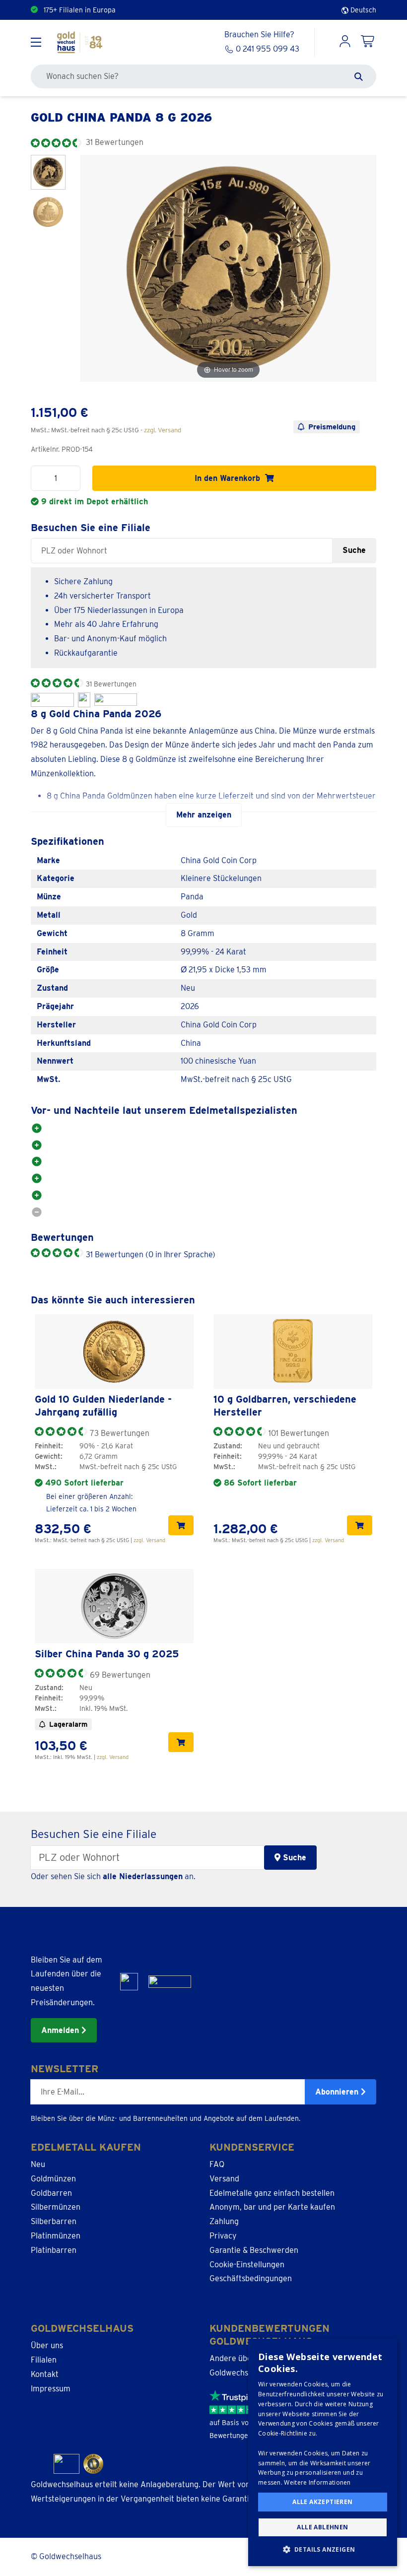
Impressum (51, 2389)
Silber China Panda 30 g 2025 (107, 1654)
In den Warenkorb (230, 478)
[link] (114, 1352)
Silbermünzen (56, 2207)
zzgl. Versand (163, 430)
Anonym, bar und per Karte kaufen (272, 2207)
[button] (323, 2550)
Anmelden (61, 2030)
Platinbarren (54, 2250)
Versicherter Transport (80, 10)
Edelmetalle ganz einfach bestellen (272, 2193)
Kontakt (45, 2374)
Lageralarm (68, 1724)
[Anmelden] (345, 42)
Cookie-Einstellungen (247, 2265)
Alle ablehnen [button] (322, 2527)
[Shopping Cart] (368, 42)
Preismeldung (332, 427)
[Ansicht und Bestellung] (181, 1525)
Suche (354, 550)
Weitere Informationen (317, 2482)
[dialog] (323, 2452)
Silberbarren (54, 2221)
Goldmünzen (53, 2179)
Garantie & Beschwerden (254, 2250)
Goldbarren (51, 2193)
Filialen (44, 2360)
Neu (38, 2164)
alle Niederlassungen (143, 1876)
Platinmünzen (56, 2236)
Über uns (47, 2345)
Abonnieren (338, 2092)
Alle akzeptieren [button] (322, 2502)
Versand (224, 2179)
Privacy (223, 2236)
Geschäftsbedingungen (251, 2278)
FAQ (217, 2164)
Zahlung (224, 2221)
